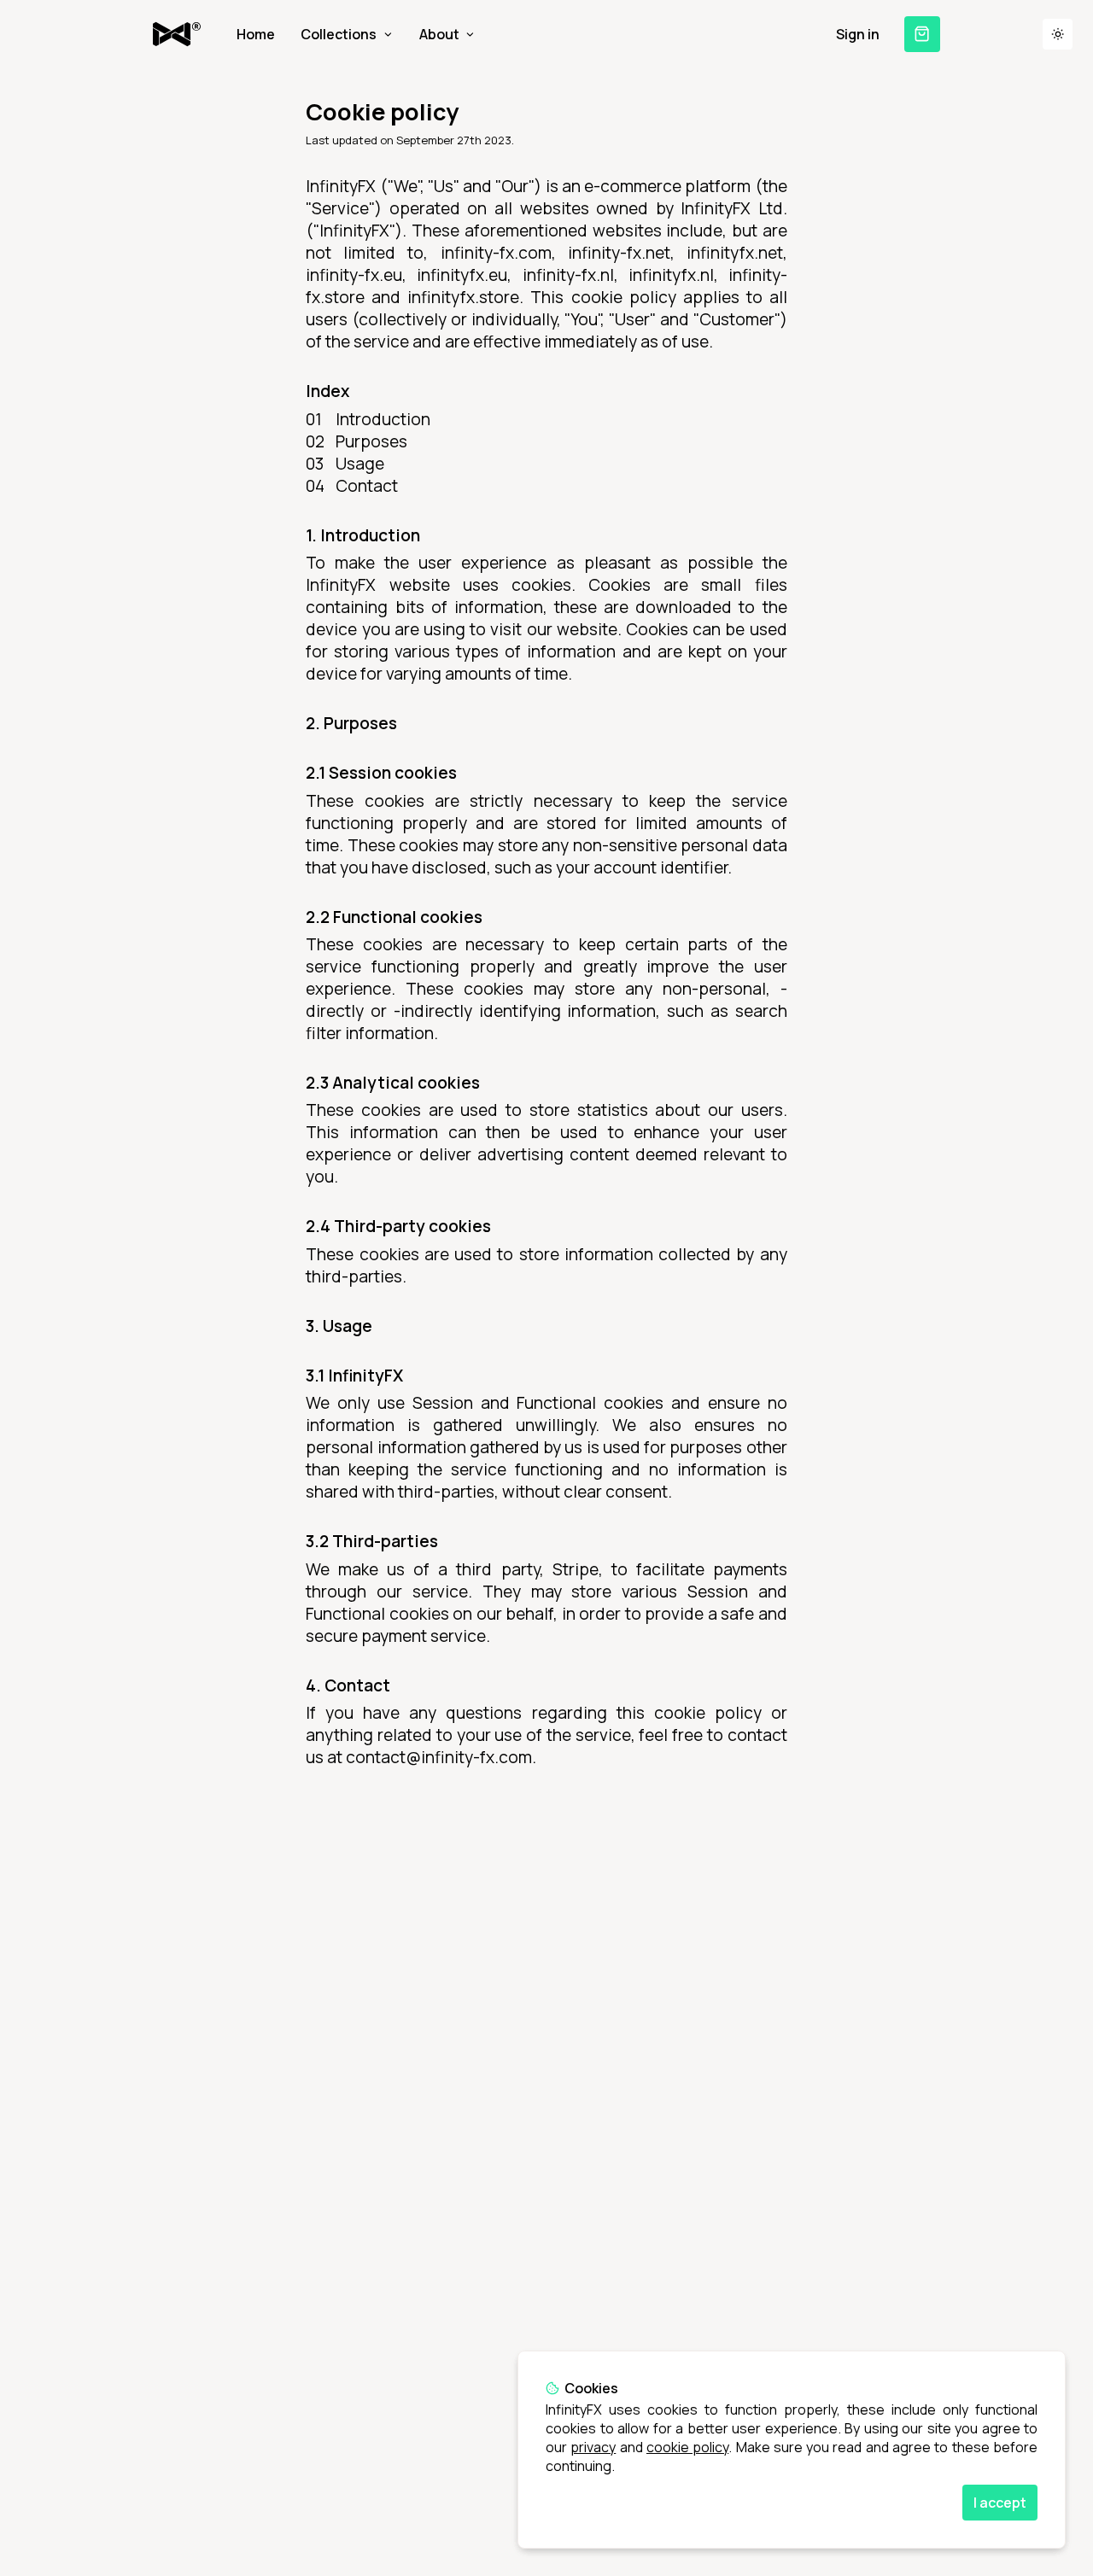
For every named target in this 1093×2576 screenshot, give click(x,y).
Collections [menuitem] (339, 34)
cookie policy (687, 2447)
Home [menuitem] (256, 34)
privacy (593, 2447)
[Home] (177, 34)
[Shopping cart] (922, 34)
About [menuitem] (439, 34)
